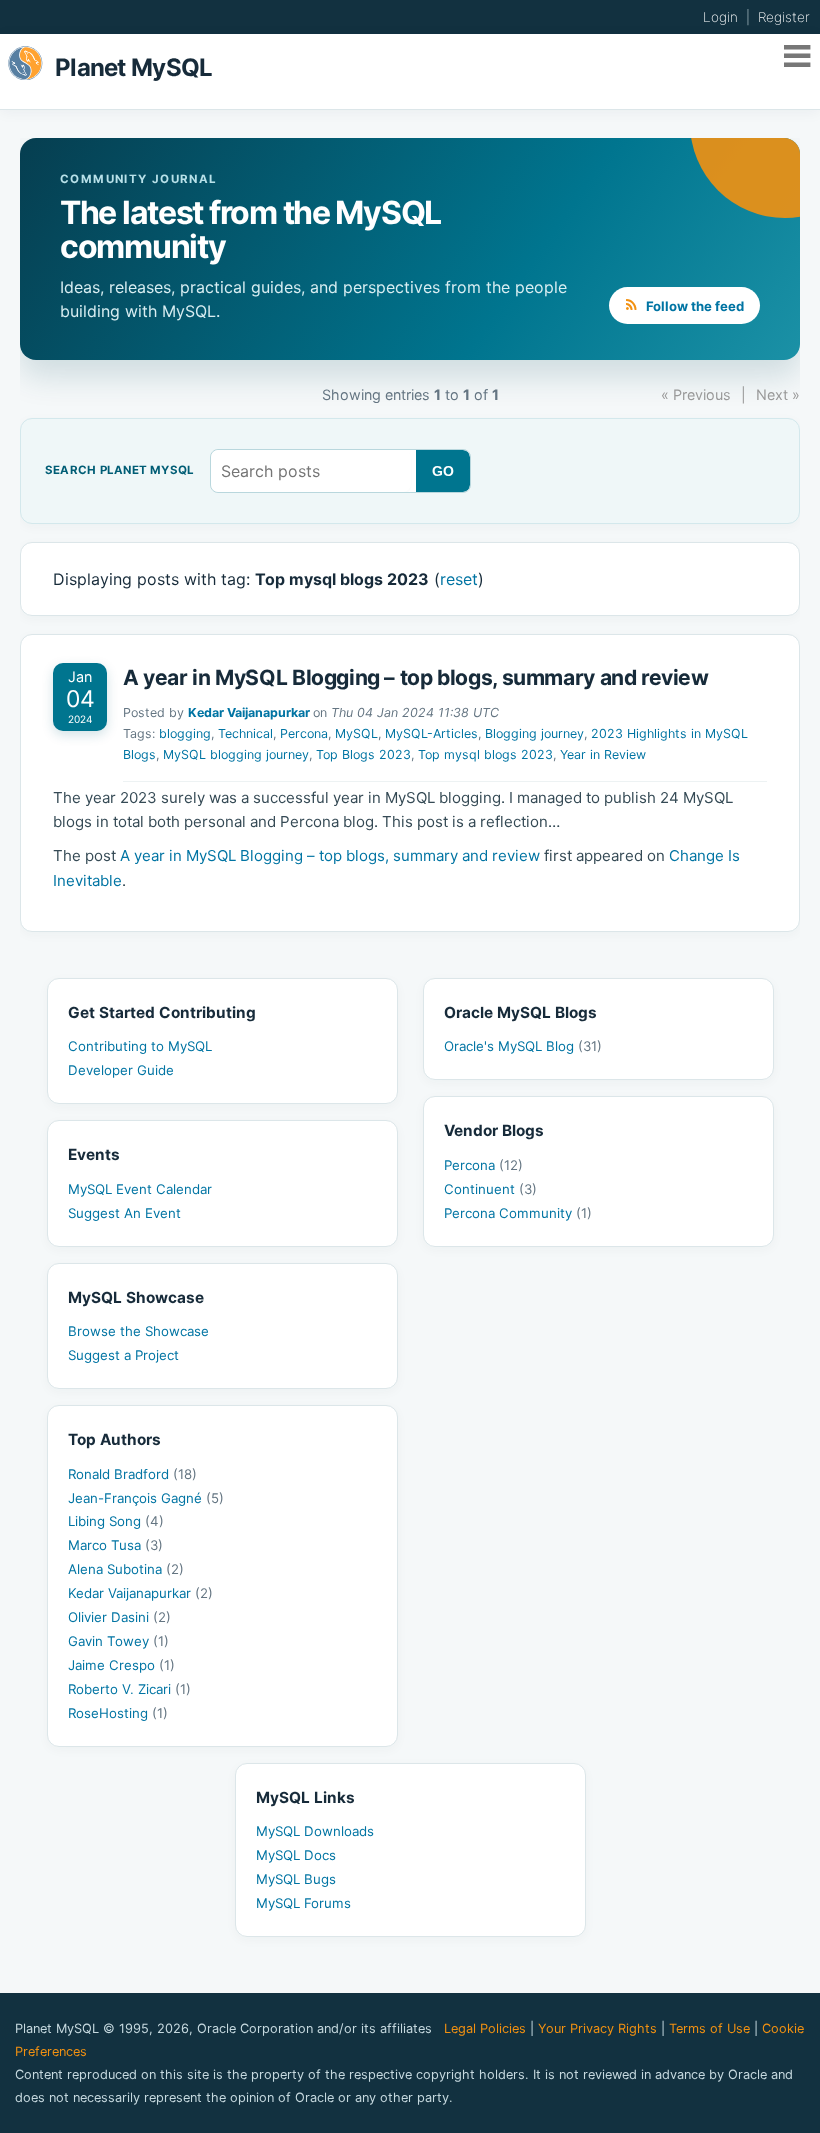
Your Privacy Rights (597, 2028)
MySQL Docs (296, 1855)
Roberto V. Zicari (129, 1689)
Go (443, 471)
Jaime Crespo (121, 1665)
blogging (185, 733)
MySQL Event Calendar (140, 1189)
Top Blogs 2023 (363, 754)
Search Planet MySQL (119, 471)
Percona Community (518, 1213)
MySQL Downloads (315, 1831)
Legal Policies (485, 2028)
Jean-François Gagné (146, 1498)
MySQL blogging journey (236, 754)
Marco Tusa (115, 1545)
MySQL (356, 733)
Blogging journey (534, 733)
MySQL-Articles (431, 733)
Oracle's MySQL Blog (523, 1046)
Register (784, 17)
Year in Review (603, 754)
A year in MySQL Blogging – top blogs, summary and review (416, 677)
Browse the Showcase (138, 1331)
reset (459, 579)
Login (720, 17)
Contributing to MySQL (140, 1046)
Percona (304, 733)
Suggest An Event (124, 1213)
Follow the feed (693, 306)
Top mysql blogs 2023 (485, 754)
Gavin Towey (118, 1641)
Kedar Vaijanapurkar (249, 712)
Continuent (490, 1189)
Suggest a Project (123, 1355)
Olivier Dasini (119, 1617)
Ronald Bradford (132, 1474)
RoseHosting (118, 1713)
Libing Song (116, 1521)
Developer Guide (121, 1070)
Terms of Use (709, 2028)
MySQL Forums (303, 1903)
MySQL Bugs (296, 1879)
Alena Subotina (126, 1569)
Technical (245, 733)
